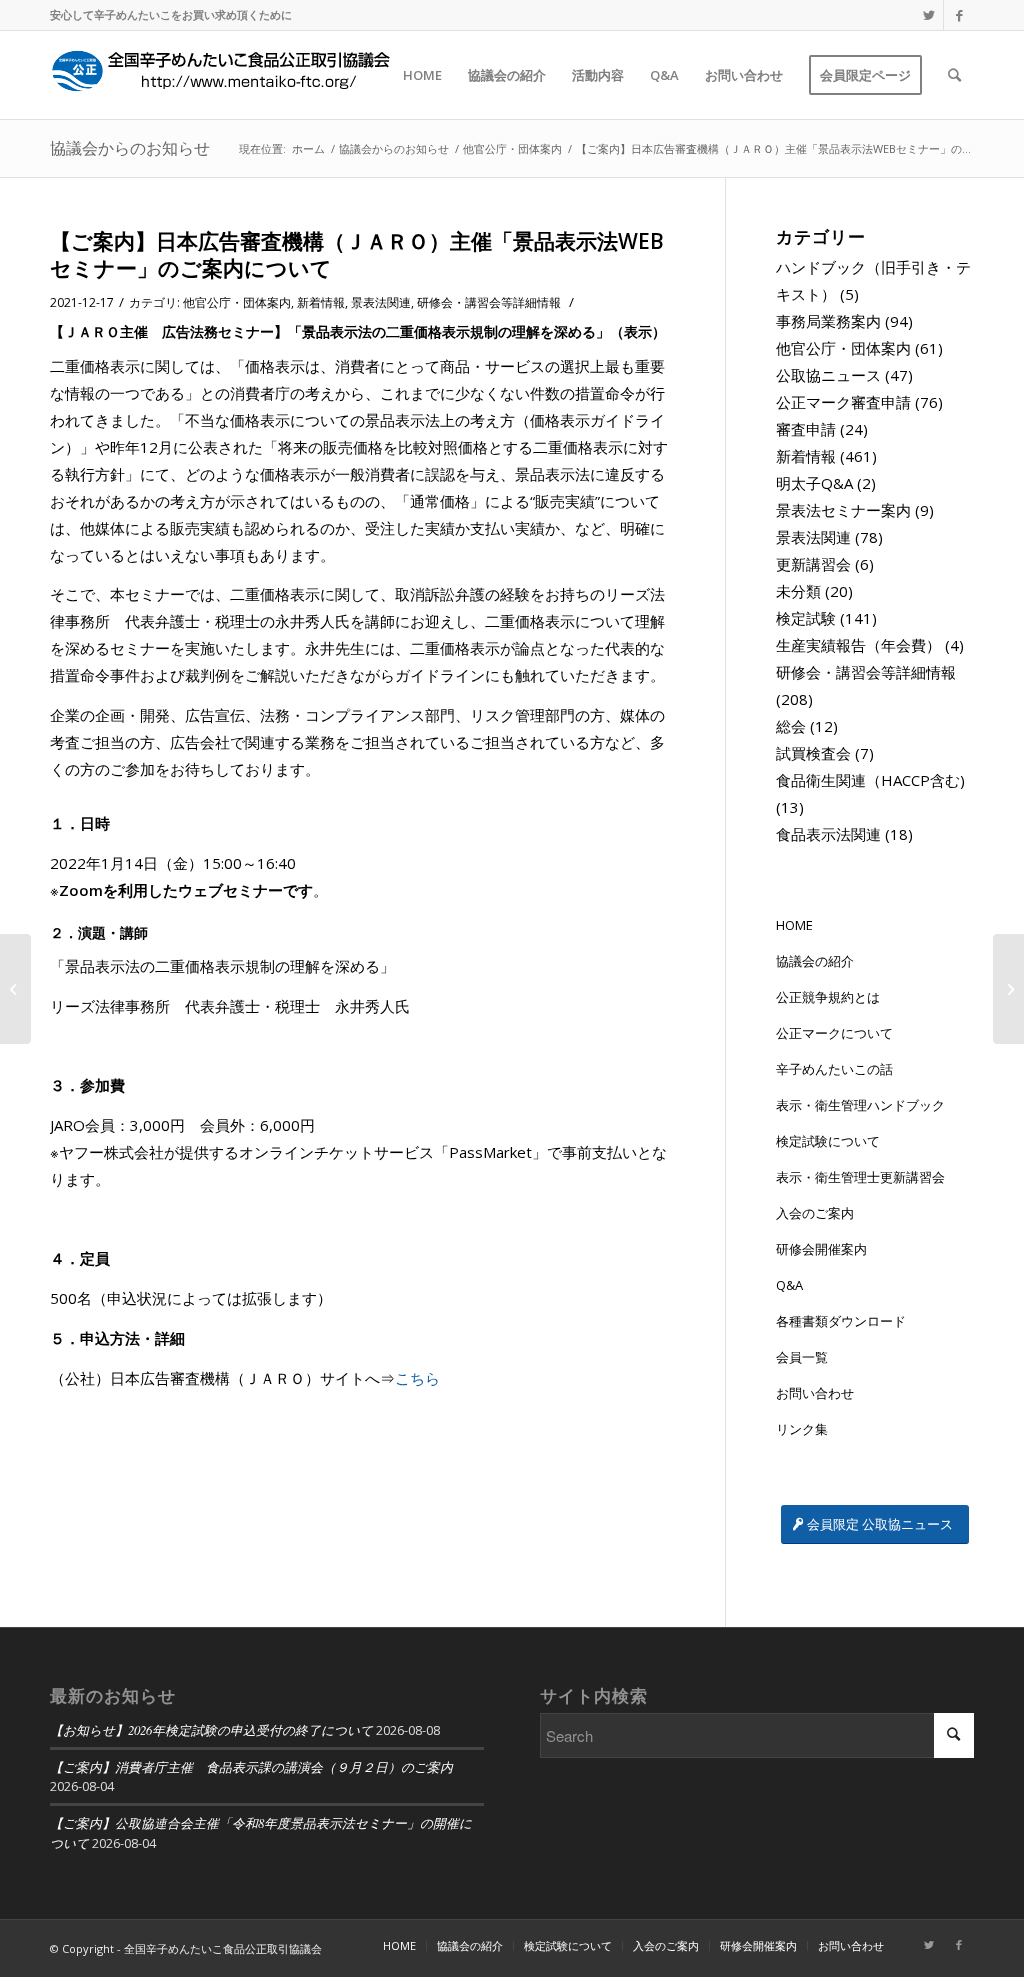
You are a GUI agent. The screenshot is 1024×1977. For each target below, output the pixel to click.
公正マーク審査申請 (843, 402)
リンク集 (802, 1429)
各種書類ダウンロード (841, 1321)
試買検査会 (813, 753)
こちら (417, 1378)
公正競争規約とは (828, 997)
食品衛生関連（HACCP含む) (870, 780)
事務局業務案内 (828, 321)
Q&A (789, 1285)
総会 (791, 726)
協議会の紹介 (815, 961)
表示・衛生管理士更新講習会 (860, 1177)
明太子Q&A (814, 483)
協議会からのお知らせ (130, 148)
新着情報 (321, 302)
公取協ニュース (828, 375)
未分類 (798, 591)
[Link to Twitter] (928, 15)
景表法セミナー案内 (843, 510)
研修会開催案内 (821, 1249)
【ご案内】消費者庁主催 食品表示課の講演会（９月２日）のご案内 (251, 1766)
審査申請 (806, 429)
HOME (794, 925)
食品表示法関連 (828, 834)
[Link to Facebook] (959, 15)
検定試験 (806, 618)
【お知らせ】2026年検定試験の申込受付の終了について (211, 1729)
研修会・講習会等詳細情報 (489, 302)
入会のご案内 (815, 1213)
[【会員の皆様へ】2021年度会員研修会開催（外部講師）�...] (15, 989)
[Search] (954, 75)
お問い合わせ (815, 1393)
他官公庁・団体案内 (237, 302)
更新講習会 (813, 564)
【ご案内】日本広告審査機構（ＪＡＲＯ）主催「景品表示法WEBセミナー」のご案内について (357, 254)
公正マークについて (834, 1033)
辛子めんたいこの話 (834, 1069)
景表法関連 (381, 302)
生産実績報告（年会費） (858, 645)
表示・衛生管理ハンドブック (860, 1105)
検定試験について (828, 1141)
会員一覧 (802, 1357)
